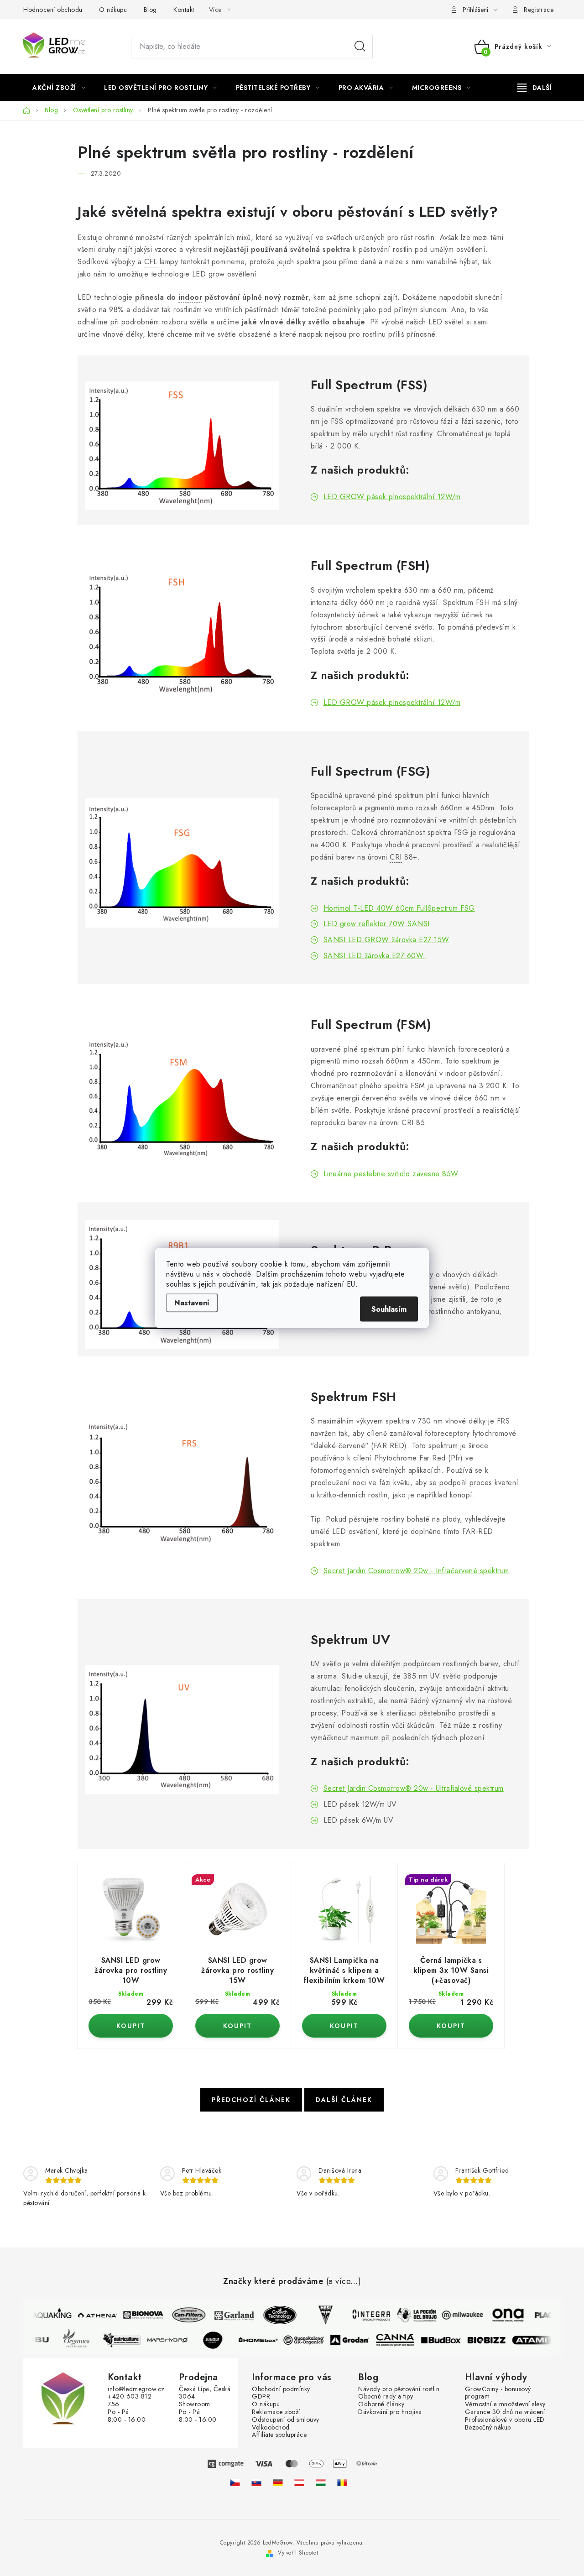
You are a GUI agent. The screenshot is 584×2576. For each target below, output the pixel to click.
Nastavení (192, 1303)
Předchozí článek (251, 2100)
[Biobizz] (493, 2340)
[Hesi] (319, 2315)
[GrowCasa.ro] (342, 2482)
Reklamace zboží (276, 2412)
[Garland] (228, 2315)
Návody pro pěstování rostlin (399, 2389)
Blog (150, 10)
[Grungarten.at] (299, 2482)
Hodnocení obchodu (53, 10)
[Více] (534, 88)
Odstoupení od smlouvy (286, 2420)
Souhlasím (389, 1309)
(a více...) (344, 2282)
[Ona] (502, 2315)
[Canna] (401, 2340)
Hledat (360, 47)
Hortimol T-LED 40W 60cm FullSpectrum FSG (399, 908)
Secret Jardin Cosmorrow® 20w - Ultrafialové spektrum (414, 1788)
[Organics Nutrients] (82, 2340)
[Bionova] (137, 2315)
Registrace (539, 10)
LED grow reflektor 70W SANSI (377, 924)
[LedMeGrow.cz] (235, 2482)
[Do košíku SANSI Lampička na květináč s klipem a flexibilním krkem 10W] (344, 2026)
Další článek (344, 2100)
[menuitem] (59, 88)
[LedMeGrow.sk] (256, 2482)
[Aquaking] (46, 2315)
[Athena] (91, 2315)
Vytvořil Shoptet (298, 2553)
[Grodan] (356, 2340)
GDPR (261, 2396)
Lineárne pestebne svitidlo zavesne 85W (391, 1174)
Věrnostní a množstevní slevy (505, 2404)
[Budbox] (447, 2340)
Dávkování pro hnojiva (390, 2412)
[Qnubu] (36, 2340)
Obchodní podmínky (281, 2389)
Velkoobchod (271, 2427)
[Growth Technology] (274, 2315)
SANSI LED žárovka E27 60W (375, 956)
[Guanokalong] (310, 2340)
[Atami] (538, 2340)
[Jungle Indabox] (219, 2340)
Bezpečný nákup (488, 2427)
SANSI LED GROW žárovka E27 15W (386, 940)
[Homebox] (265, 2340)
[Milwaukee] (456, 2315)
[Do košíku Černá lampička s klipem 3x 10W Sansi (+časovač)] (451, 2026)
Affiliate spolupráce (279, 2435)
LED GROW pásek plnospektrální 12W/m (392, 497)
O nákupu (113, 10)
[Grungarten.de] (278, 2482)
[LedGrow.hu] (321, 2482)
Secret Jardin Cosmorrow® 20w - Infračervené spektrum (416, 1571)
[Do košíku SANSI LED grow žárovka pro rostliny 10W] (131, 2026)
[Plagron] (547, 2315)
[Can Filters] (182, 2315)
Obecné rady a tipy (386, 2396)
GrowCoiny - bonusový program (498, 2393)
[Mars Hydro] (173, 2340)
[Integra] (365, 2315)
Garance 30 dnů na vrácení (505, 2412)
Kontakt (184, 10)
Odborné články (381, 2404)
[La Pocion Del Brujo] (411, 2315)
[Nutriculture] (128, 2340)
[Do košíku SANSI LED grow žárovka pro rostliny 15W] (237, 2026)
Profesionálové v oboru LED (505, 2420)
